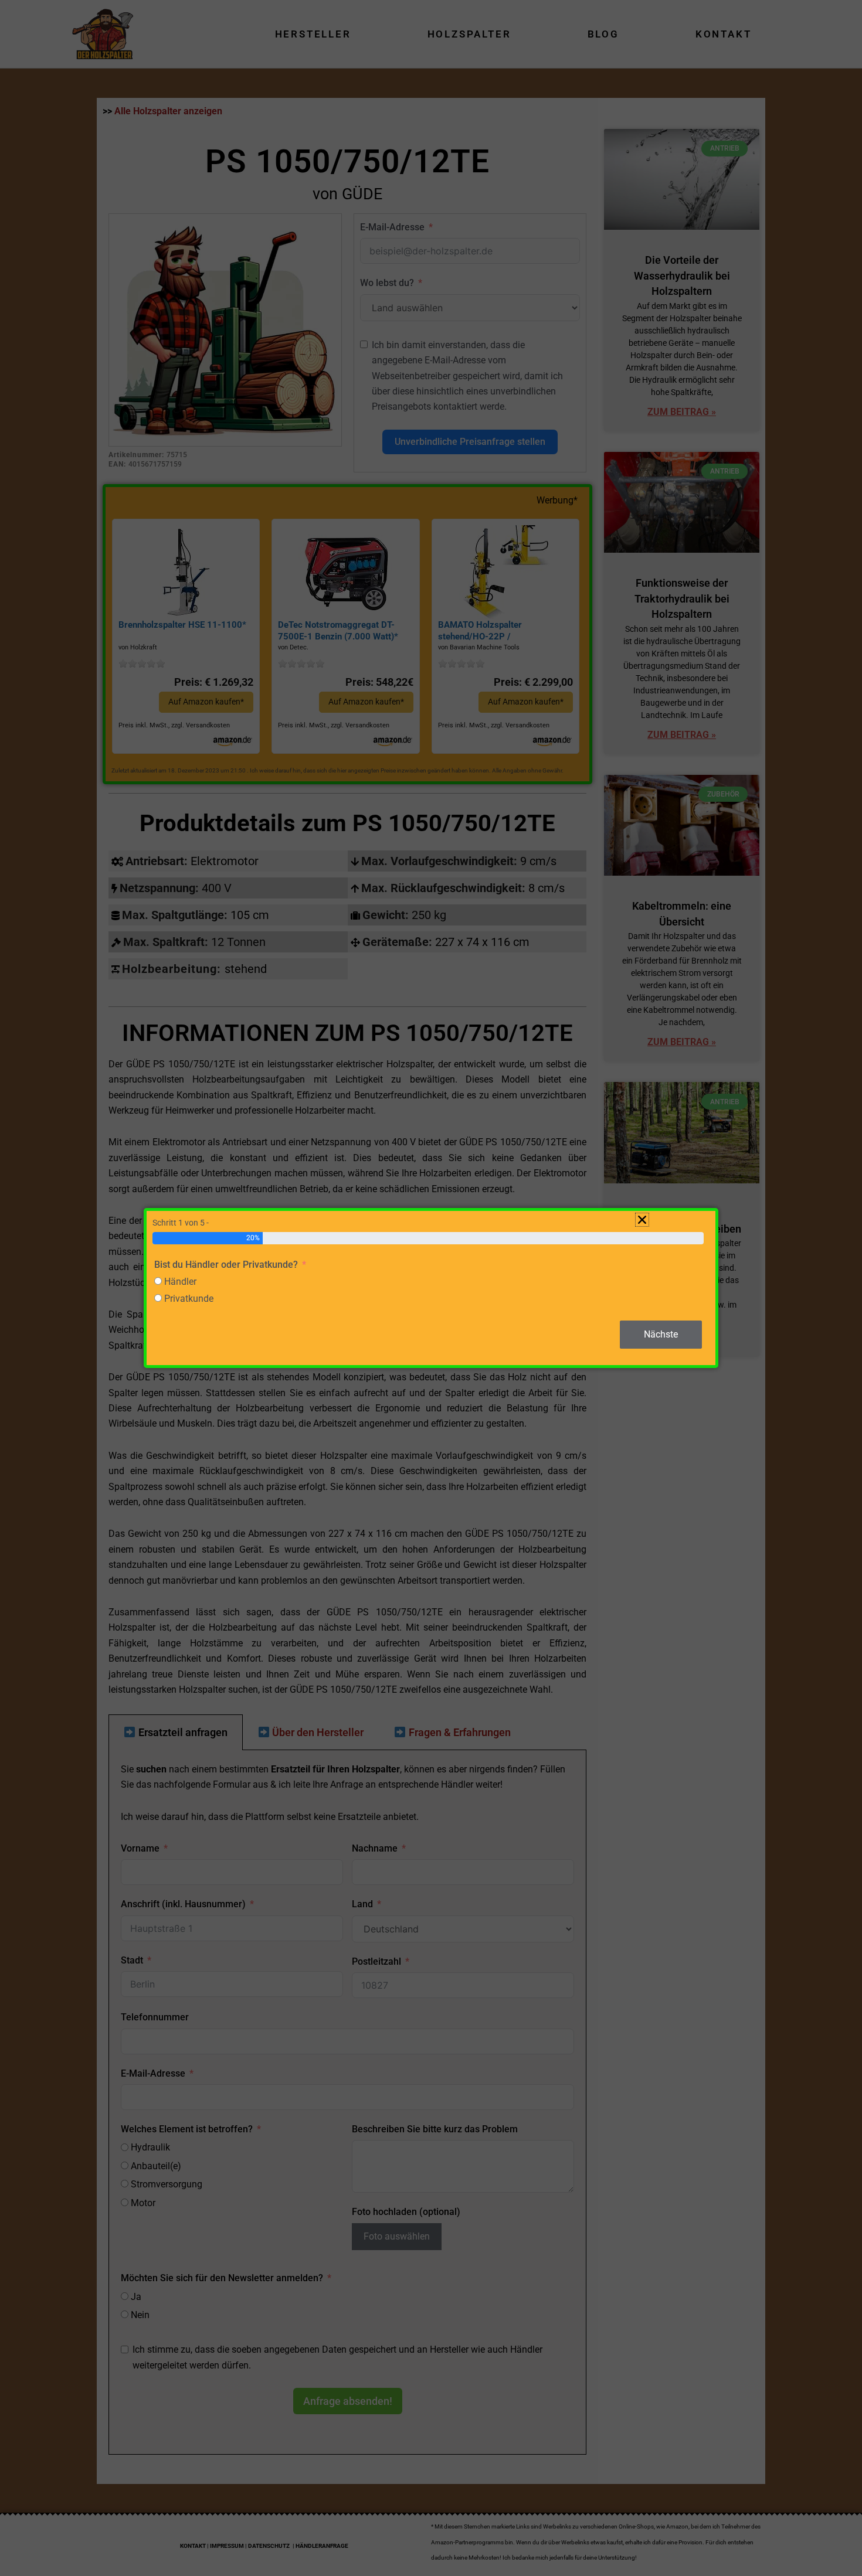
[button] (642, 1220)
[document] (431, 1288)
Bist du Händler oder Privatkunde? (226, 1265)
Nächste (661, 1334)
